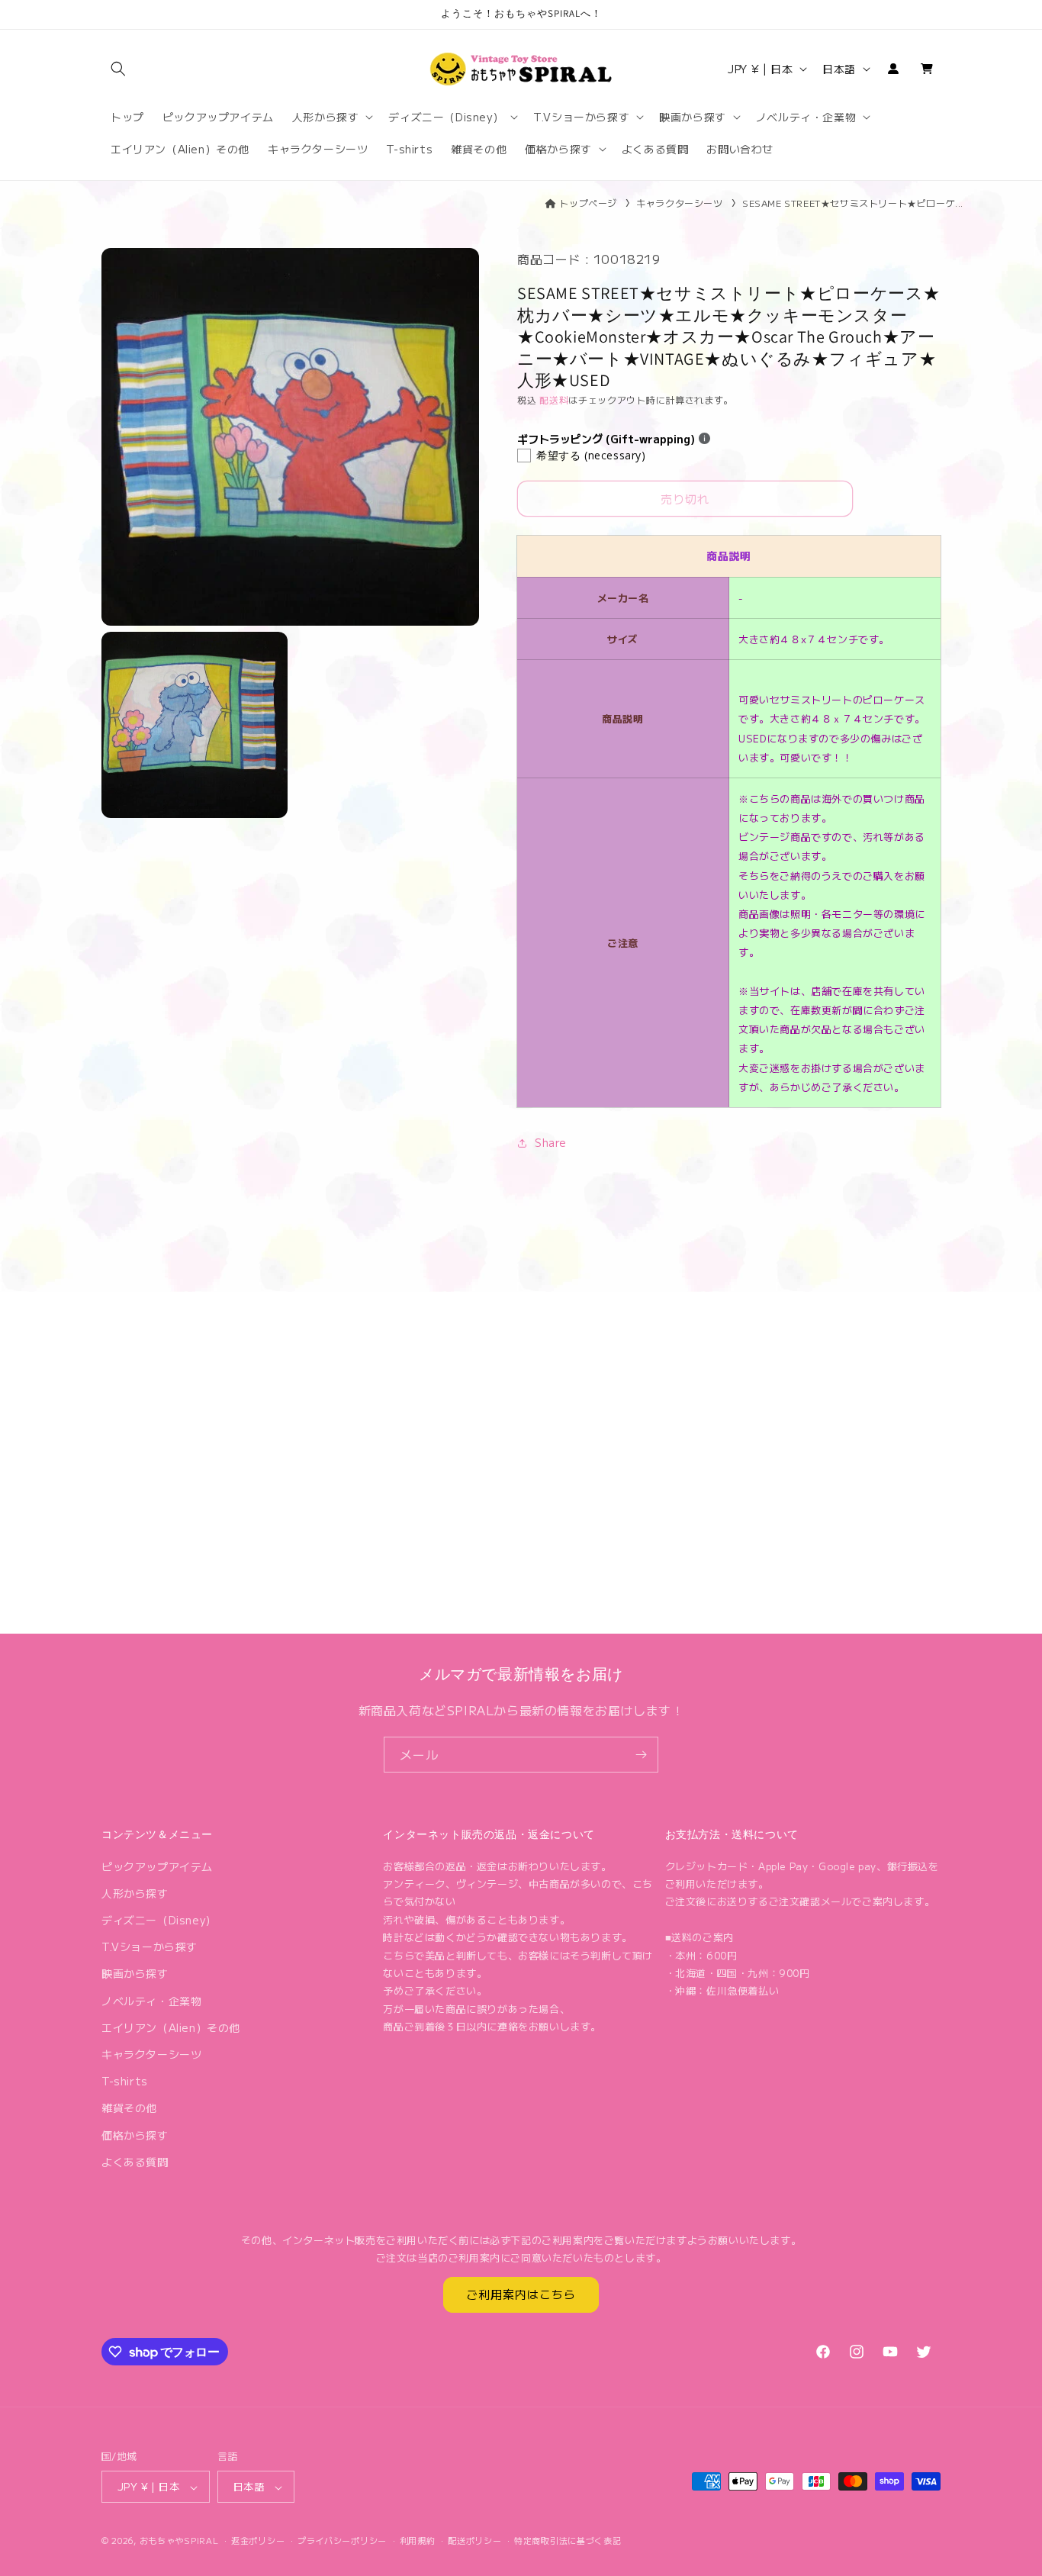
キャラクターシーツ (679, 203)
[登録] (641, 1755)
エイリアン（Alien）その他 (171, 2027)
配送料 (554, 399)
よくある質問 (135, 2161)
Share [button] (551, 1142)
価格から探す (135, 2134)
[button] (118, 69)
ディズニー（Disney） (159, 1919)
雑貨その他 (129, 2107)
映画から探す (135, 1973)
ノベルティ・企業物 (151, 2000)
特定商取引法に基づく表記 (568, 2540)
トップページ (588, 203)
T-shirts (125, 2081)
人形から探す (135, 1892)
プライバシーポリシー (342, 2540)
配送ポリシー (474, 2540)
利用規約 (418, 2540)
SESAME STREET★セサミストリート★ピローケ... (853, 203)
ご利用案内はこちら (521, 2294)
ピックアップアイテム (157, 1866)
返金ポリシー (258, 2540)
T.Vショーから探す (150, 1946)
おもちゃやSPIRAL (179, 2541)
